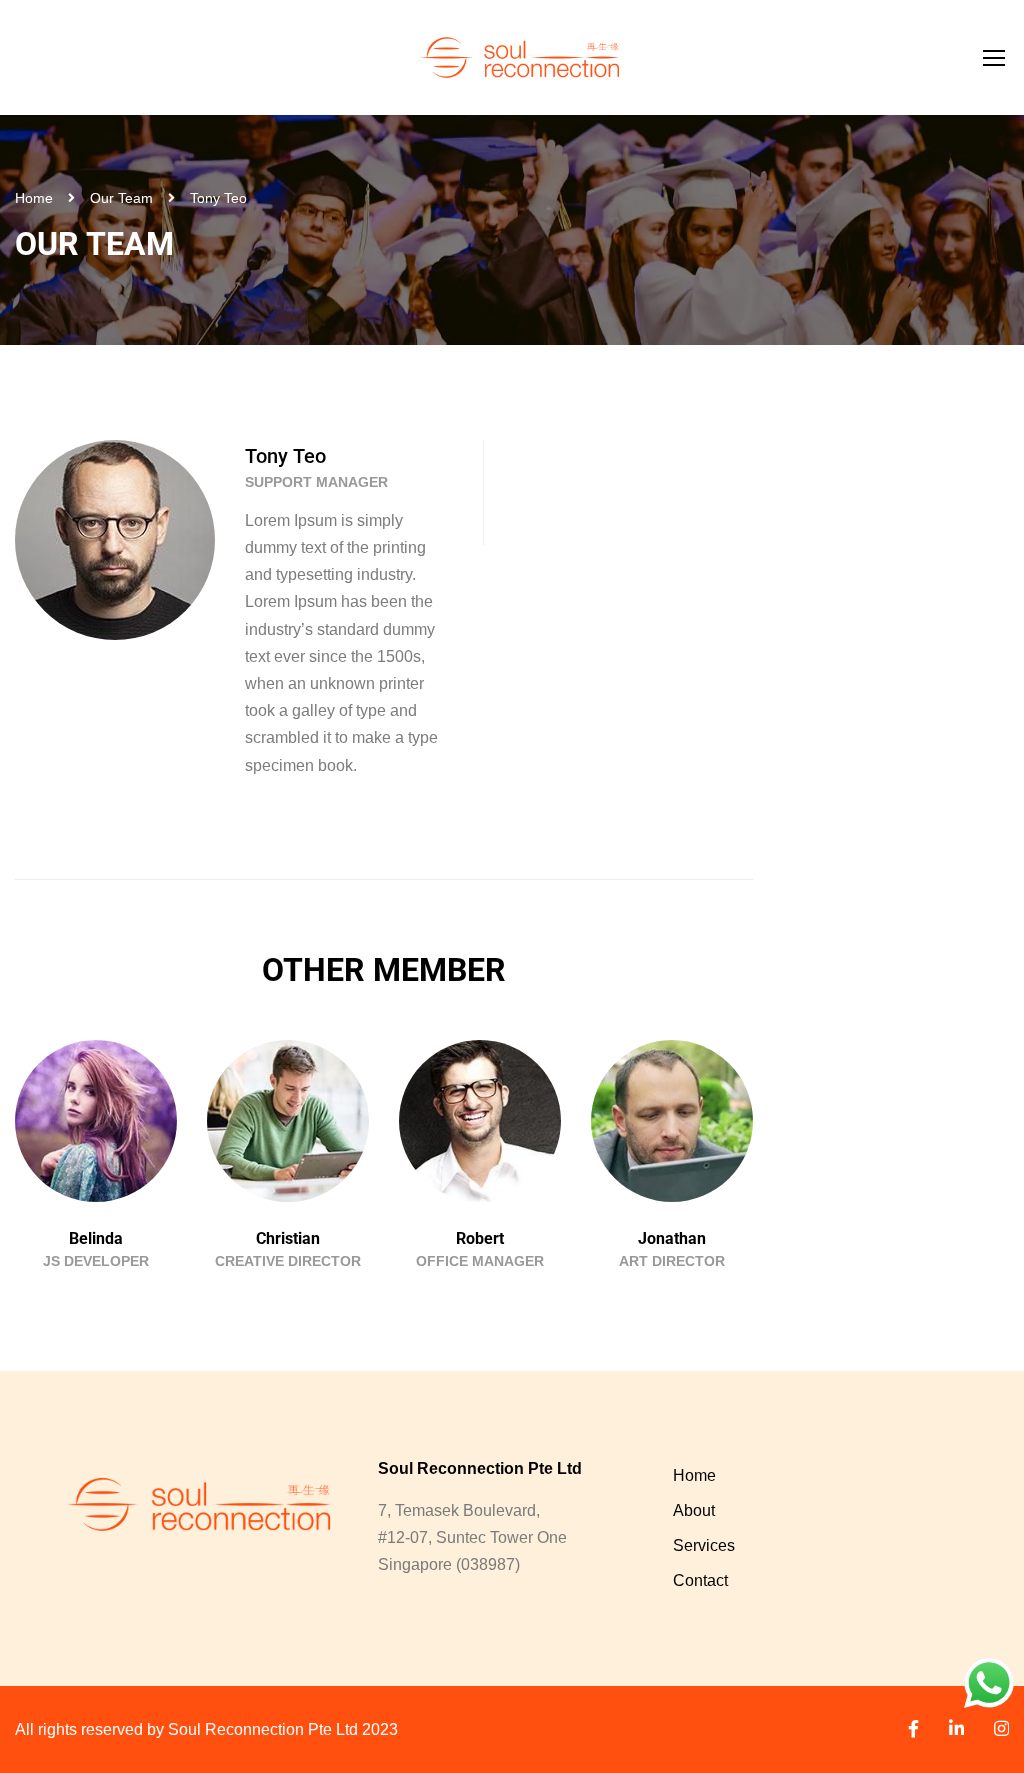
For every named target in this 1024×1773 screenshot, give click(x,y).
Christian (288, 1238)
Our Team (121, 198)
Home (34, 198)
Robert (480, 1238)
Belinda (96, 1238)
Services (704, 1545)
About (694, 1510)
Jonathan (672, 1238)
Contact (700, 1580)
